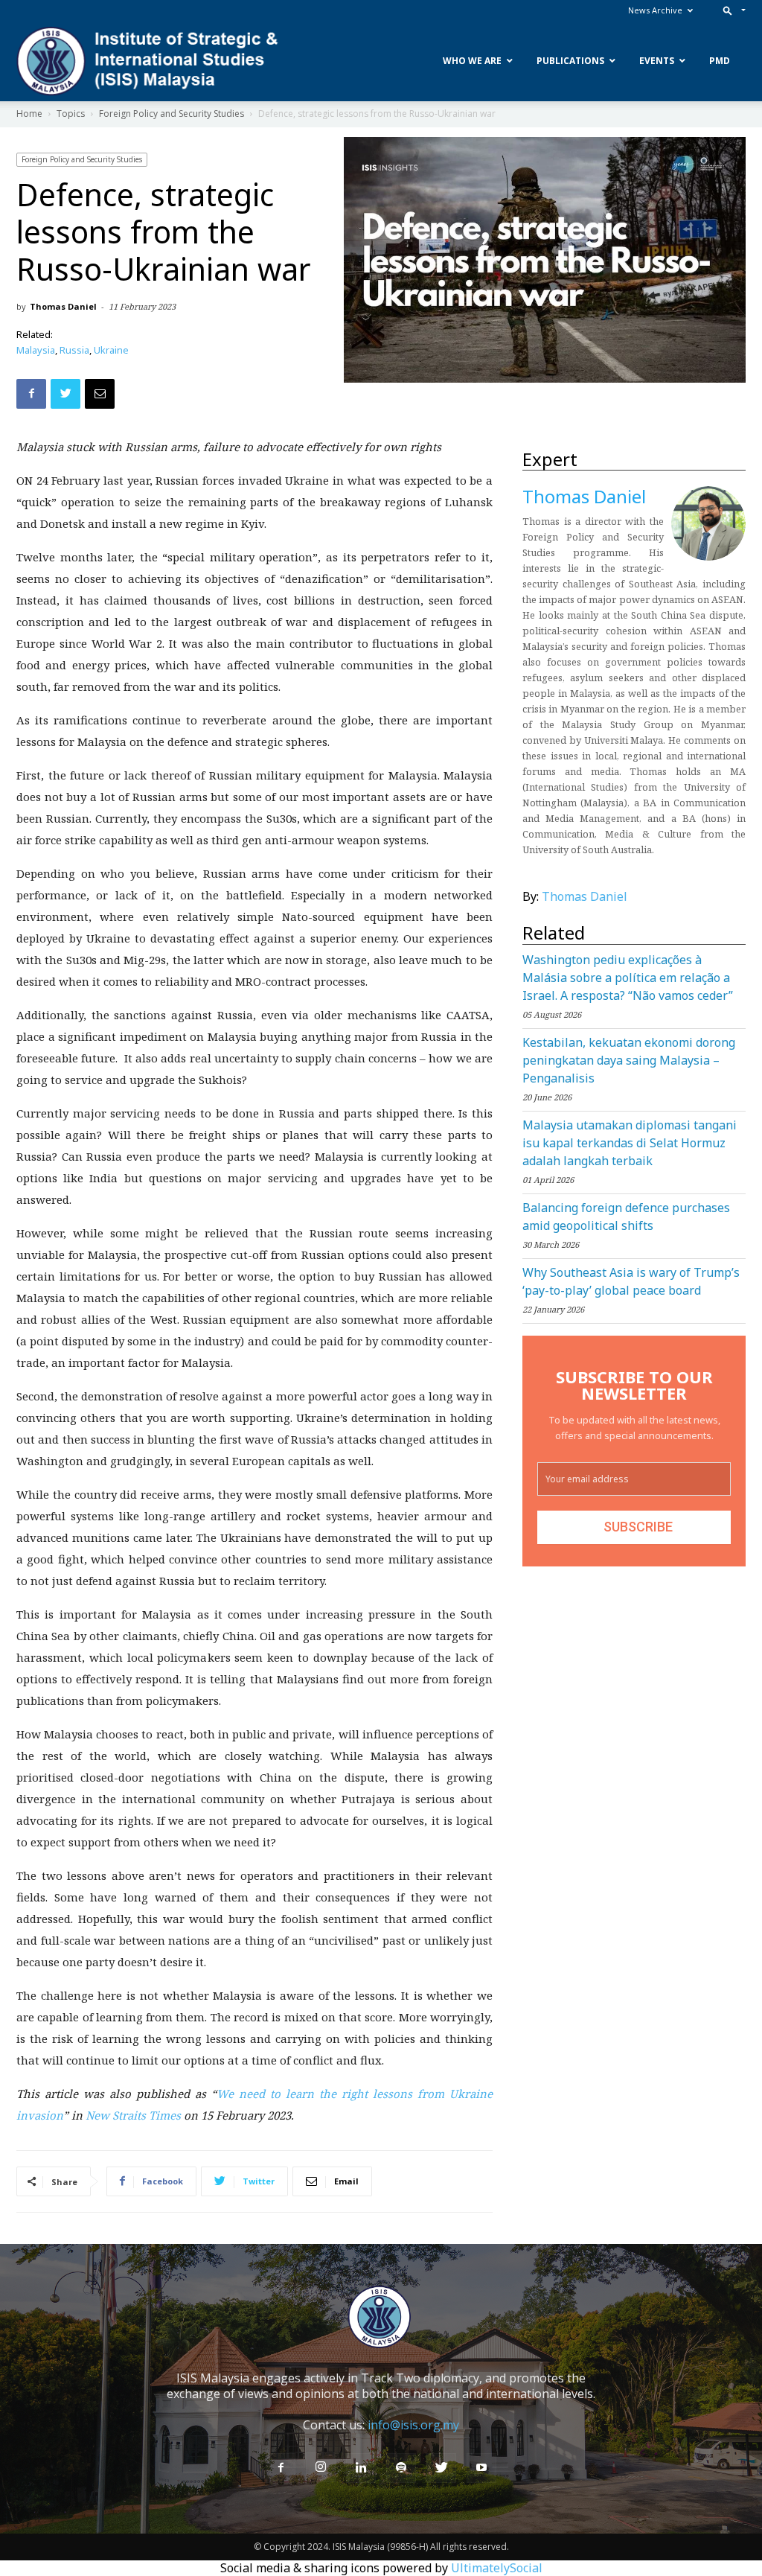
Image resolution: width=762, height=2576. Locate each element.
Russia (74, 350)
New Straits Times (133, 2115)
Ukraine (111, 350)
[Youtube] (481, 2468)
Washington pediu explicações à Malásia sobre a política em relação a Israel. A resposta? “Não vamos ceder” (628, 978)
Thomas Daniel (63, 306)
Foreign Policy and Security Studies (172, 114)
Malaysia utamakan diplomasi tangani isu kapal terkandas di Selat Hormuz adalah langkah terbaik (630, 1143)
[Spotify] (401, 2468)
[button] (731, 10)
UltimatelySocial (497, 2568)
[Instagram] (321, 2467)
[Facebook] (281, 2468)
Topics (71, 114)
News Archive (655, 10)
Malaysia (36, 350)
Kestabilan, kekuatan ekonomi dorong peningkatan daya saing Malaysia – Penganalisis (629, 1060)
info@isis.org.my (413, 2425)
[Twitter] (441, 2468)
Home (29, 114)
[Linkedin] (361, 2468)
